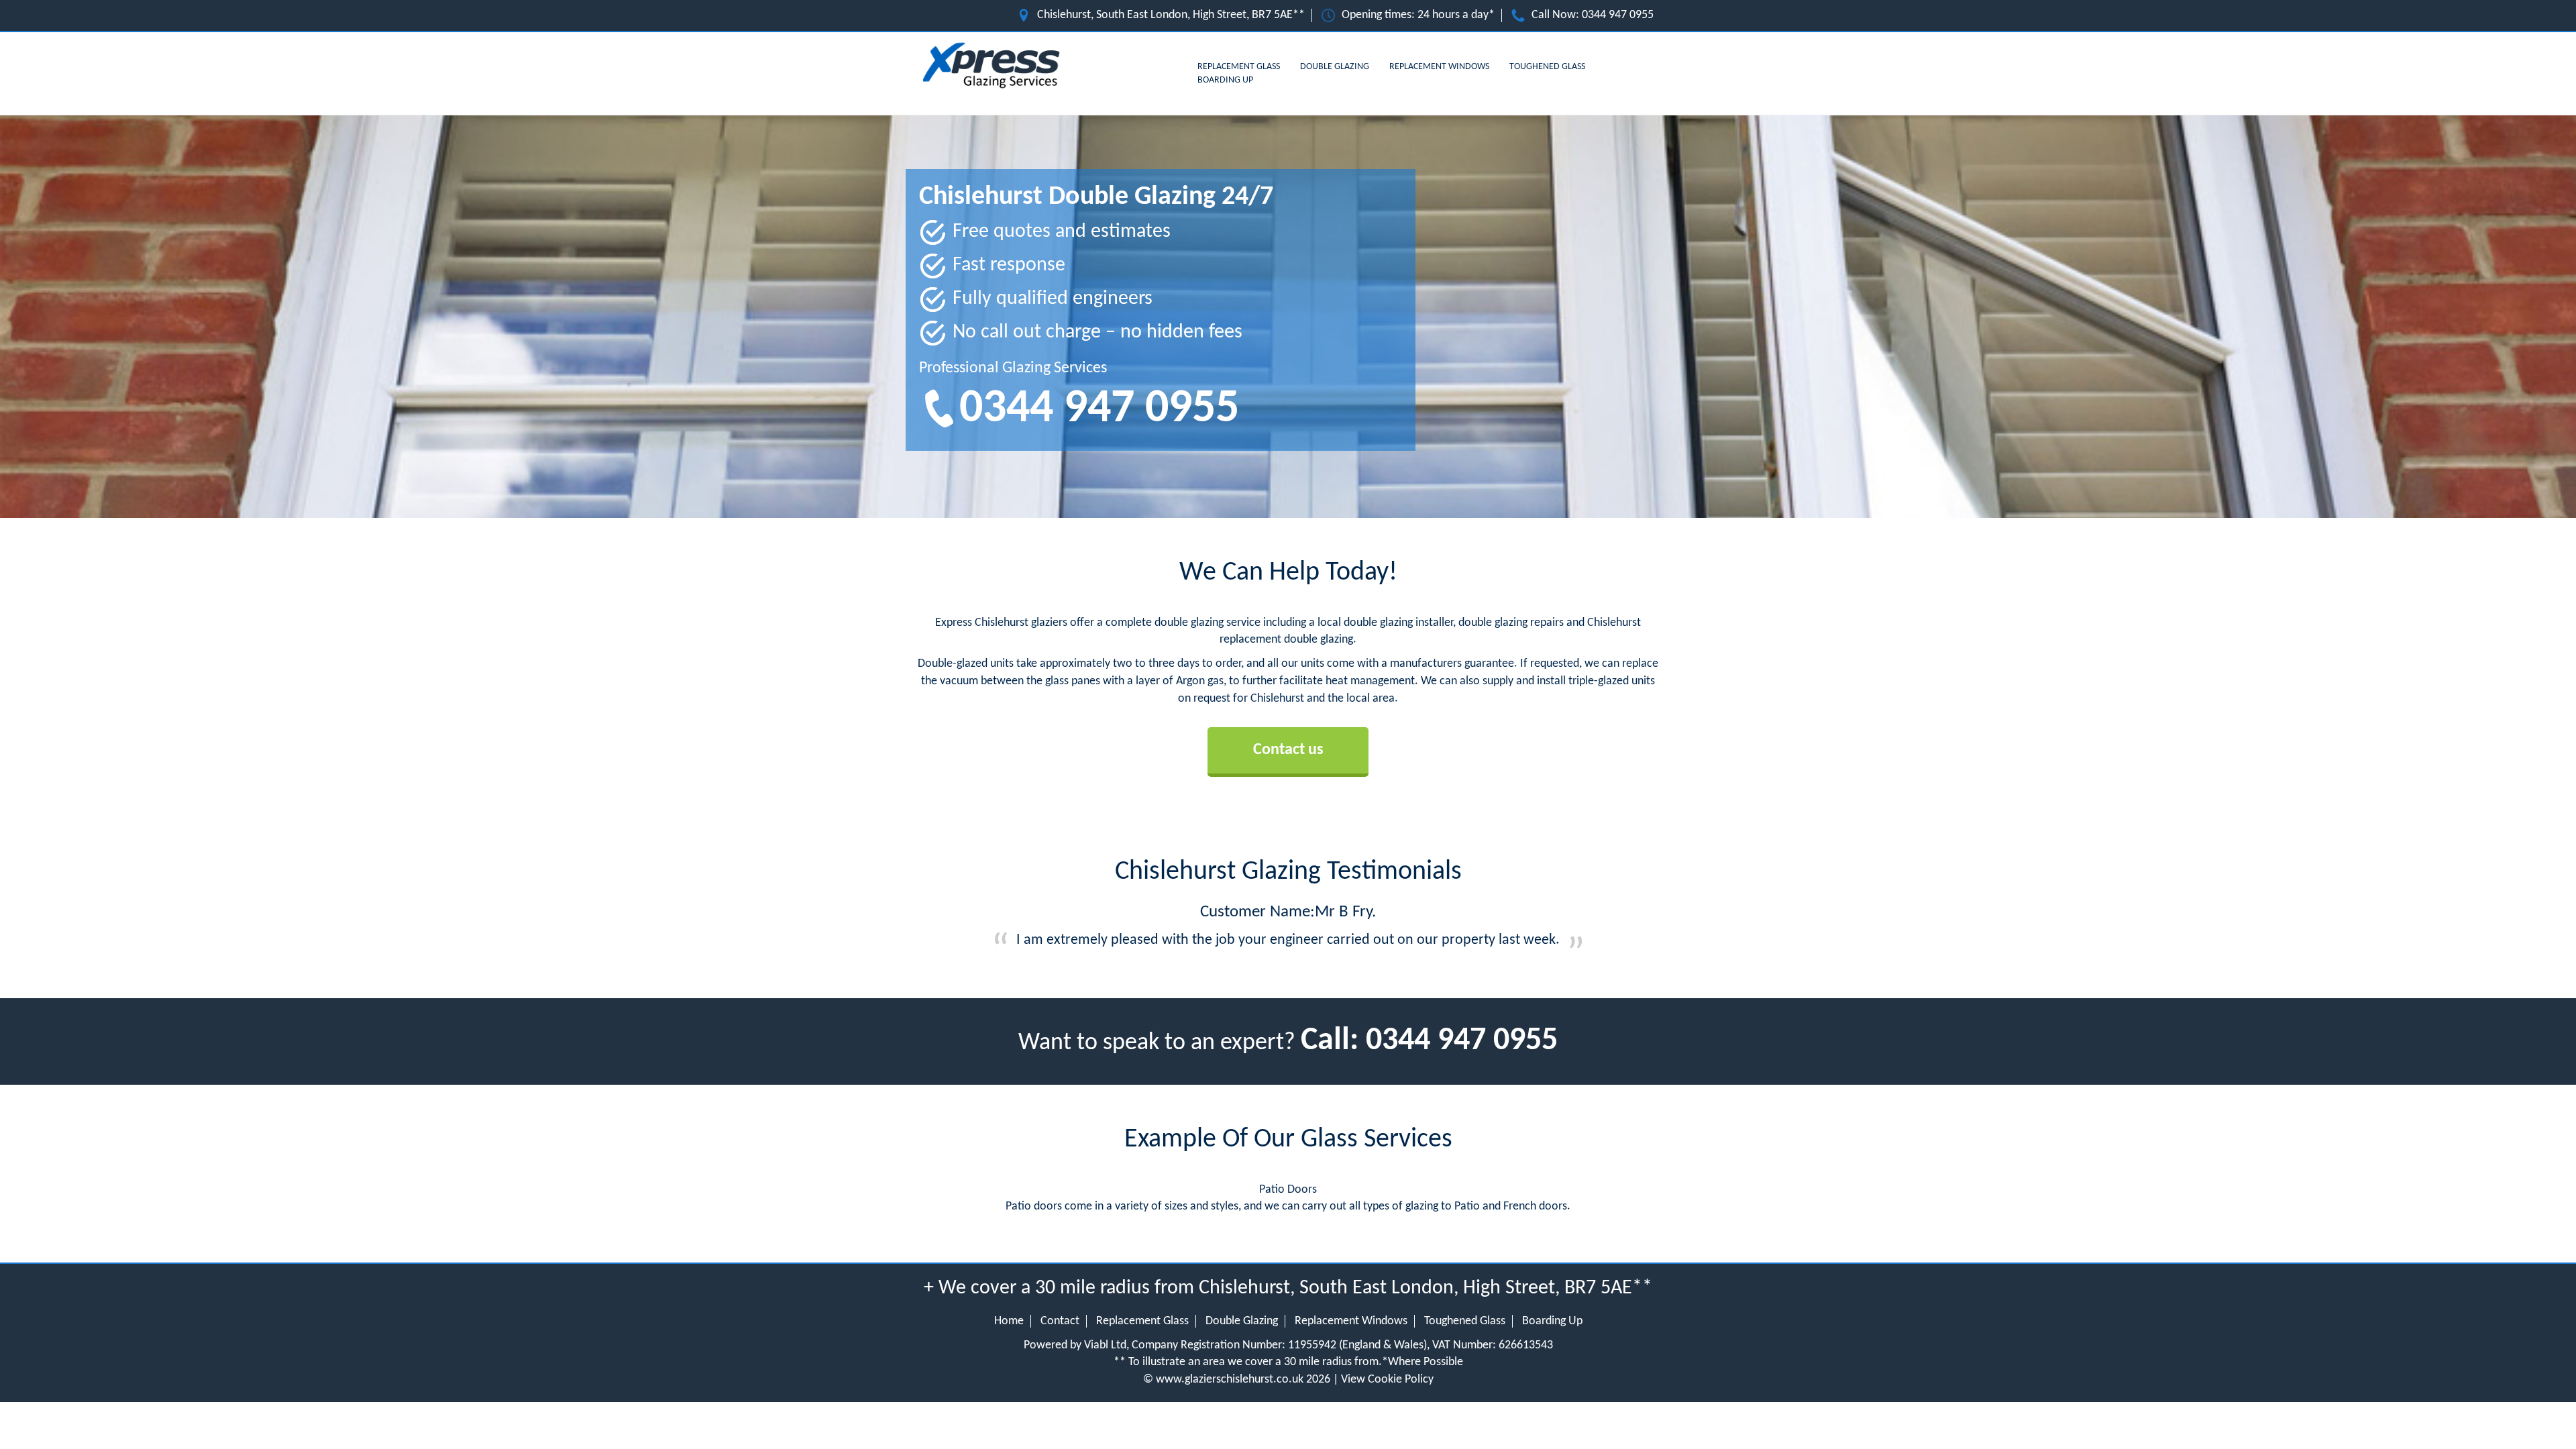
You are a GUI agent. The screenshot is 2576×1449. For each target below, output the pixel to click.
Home (1009, 1321)
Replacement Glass (1239, 67)
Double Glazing (1335, 67)
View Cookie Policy (1387, 1380)
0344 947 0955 (1618, 15)
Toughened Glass (1547, 67)
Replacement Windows (1439, 67)
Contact (1060, 1321)
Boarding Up (1225, 80)
